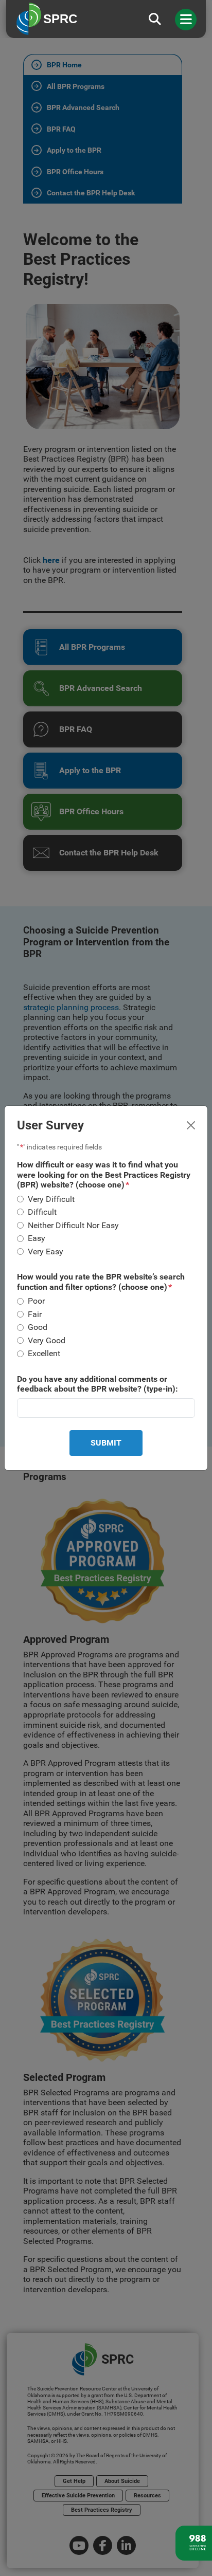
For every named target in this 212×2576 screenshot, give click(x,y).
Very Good (47, 1340)
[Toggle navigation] (186, 20)
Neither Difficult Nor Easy (73, 1225)
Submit (106, 1443)
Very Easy (46, 1252)
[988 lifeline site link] (194, 2543)
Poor (36, 1301)
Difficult (42, 1212)
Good (38, 1327)
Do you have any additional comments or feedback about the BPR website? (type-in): (98, 1384)
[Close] (191, 1125)
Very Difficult (51, 1199)
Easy (37, 1238)
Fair (35, 1314)
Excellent (44, 1353)
